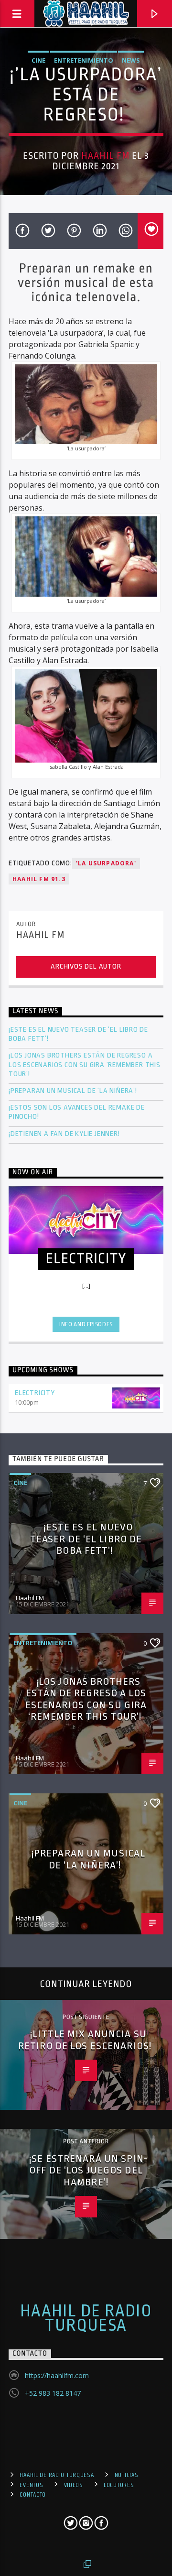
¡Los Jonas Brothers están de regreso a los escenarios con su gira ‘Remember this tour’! (85, 1064)
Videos (74, 2485)
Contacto (33, 2495)
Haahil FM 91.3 (39, 879)
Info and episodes (86, 1324)
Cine (38, 60)
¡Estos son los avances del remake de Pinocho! (77, 1112)
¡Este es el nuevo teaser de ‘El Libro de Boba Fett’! (78, 1034)
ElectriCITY (35, 1393)
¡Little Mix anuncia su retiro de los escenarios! (86, 2040)
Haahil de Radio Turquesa (86, 2318)
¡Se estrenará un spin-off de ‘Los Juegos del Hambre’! (88, 2170)
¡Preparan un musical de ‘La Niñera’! (74, 1091)
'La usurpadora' (106, 863)
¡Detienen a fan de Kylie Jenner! (64, 1134)
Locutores (119, 2485)
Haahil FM (105, 156)
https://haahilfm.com (57, 2375)
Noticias (127, 2475)
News (131, 60)
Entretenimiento (84, 60)
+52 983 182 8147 (53, 2393)
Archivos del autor (86, 966)
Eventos (31, 2485)
